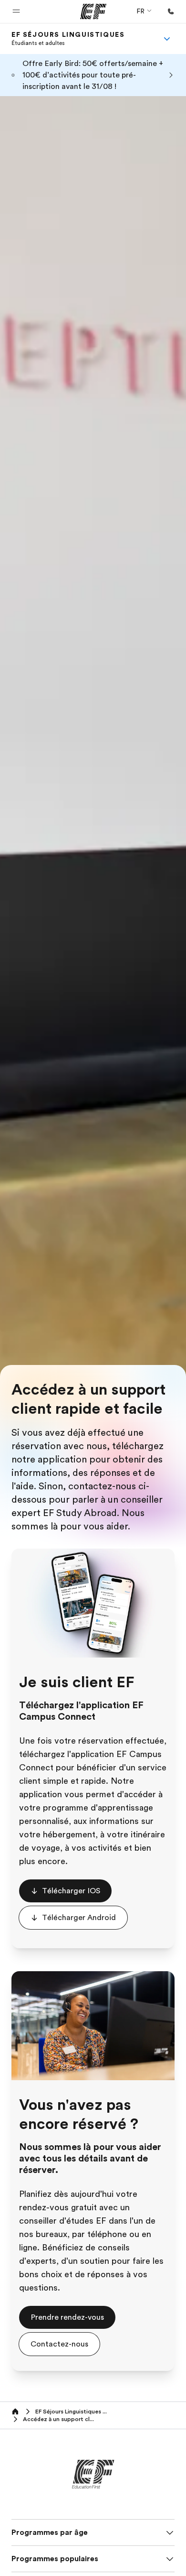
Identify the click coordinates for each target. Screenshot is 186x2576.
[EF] (93, 11)
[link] (68, 39)
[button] (16, 11)
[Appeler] (171, 11)
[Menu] (167, 39)
